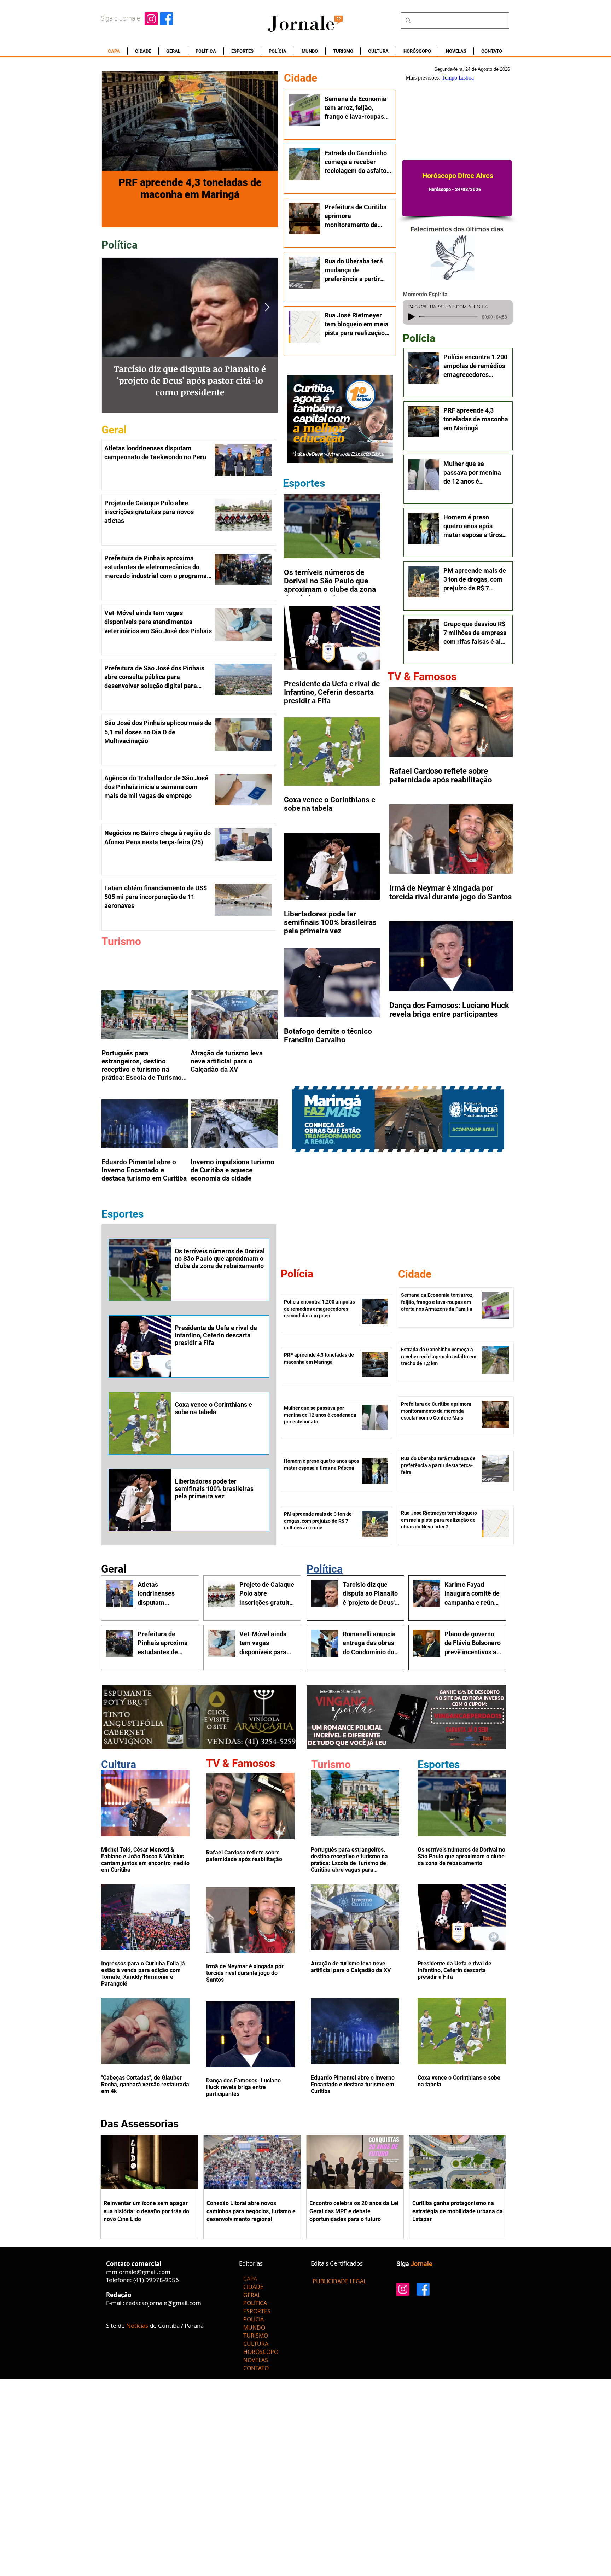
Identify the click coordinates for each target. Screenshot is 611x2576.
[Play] (412, 317)
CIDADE (253, 2287)
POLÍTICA (255, 2303)
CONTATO (256, 2368)
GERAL (252, 2295)
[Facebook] (166, 19)
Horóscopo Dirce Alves (458, 176)
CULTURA (256, 2344)
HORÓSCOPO (261, 2352)
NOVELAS (256, 2360)
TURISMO (256, 2336)
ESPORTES (257, 2311)
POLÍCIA (254, 2319)
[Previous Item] (113, 307)
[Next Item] (267, 307)
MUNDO (254, 2327)
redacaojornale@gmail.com (164, 2303)
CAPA (250, 2279)
